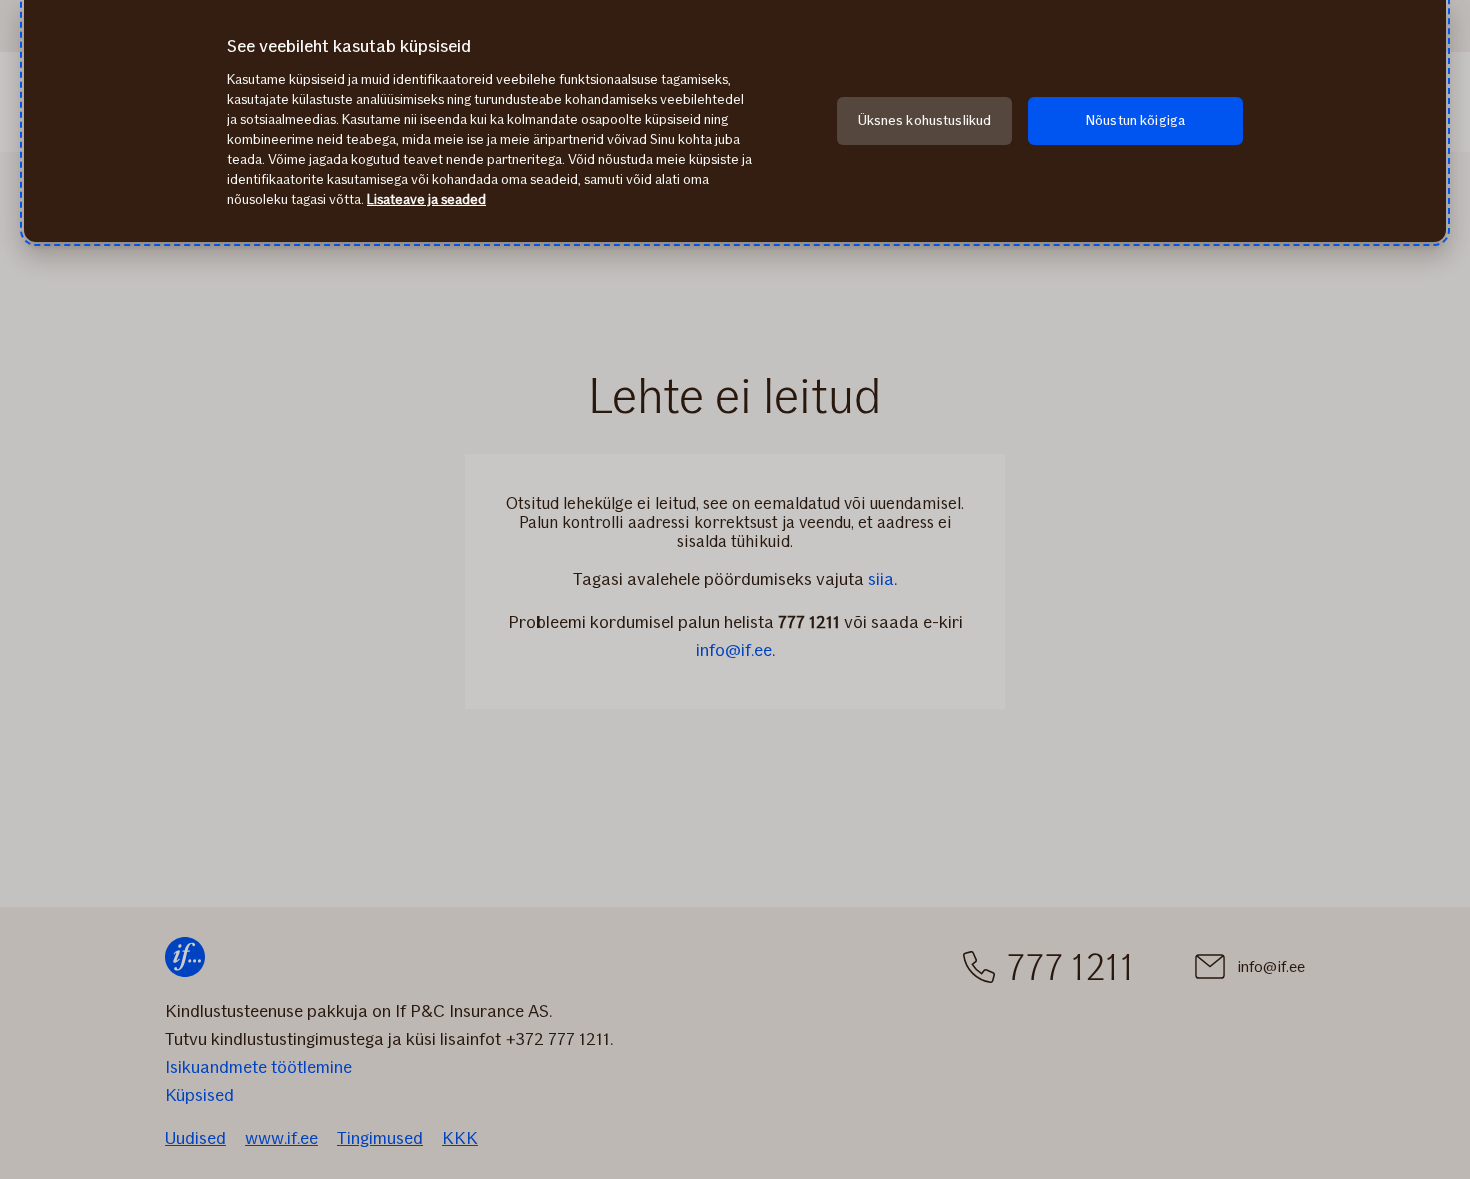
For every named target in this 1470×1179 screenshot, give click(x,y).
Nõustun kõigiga (1135, 120)
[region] (735, 121)
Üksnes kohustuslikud (925, 120)
